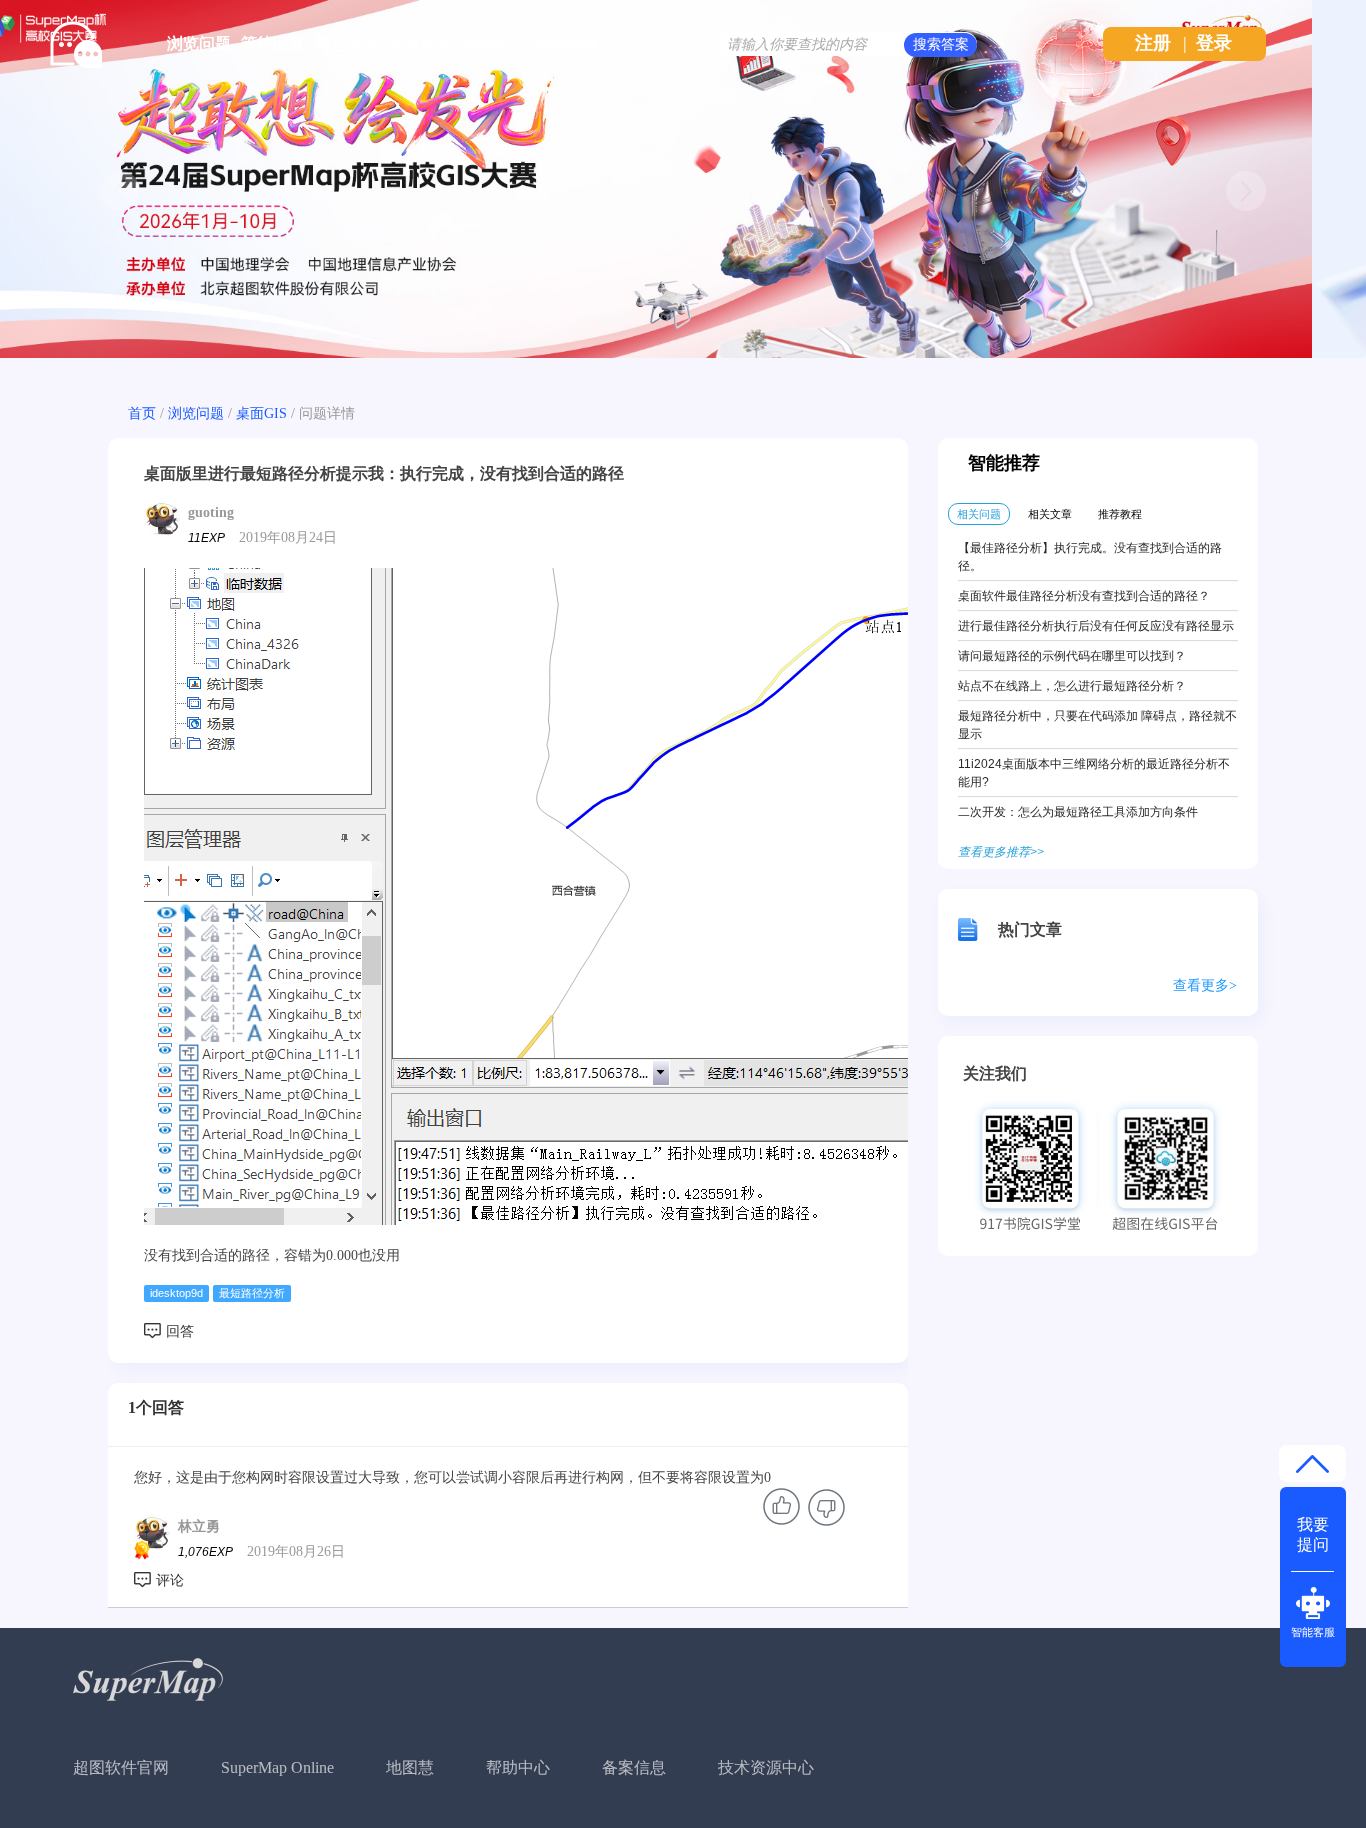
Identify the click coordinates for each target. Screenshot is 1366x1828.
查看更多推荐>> (1001, 852)
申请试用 (421, 43)
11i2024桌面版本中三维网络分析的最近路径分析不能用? (1094, 773)
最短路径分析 (252, 1293)
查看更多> (1205, 985)
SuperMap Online (277, 1767)
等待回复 (273, 43)
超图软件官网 (121, 1767)
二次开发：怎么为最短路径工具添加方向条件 (1078, 812)
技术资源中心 (766, 1767)
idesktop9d (176, 1293)
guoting (211, 512)
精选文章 (347, 43)
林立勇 (199, 1526)
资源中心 (495, 43)
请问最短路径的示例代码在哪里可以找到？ (1072, 656)
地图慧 (410, 1767)
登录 (1214, 43)
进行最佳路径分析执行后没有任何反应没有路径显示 (1096, 626)
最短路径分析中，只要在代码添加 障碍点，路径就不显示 (1097, 725)
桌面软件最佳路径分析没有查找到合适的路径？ (1084, 596)
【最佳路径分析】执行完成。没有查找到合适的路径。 (1090, 557)
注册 (1153, 43)
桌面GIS (261, 413)
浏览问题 (199, 43)
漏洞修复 (569, 43)
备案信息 (634, 1767)
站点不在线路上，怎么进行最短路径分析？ (1072, 686)
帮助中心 (518, 1767)
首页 (142, 413)
